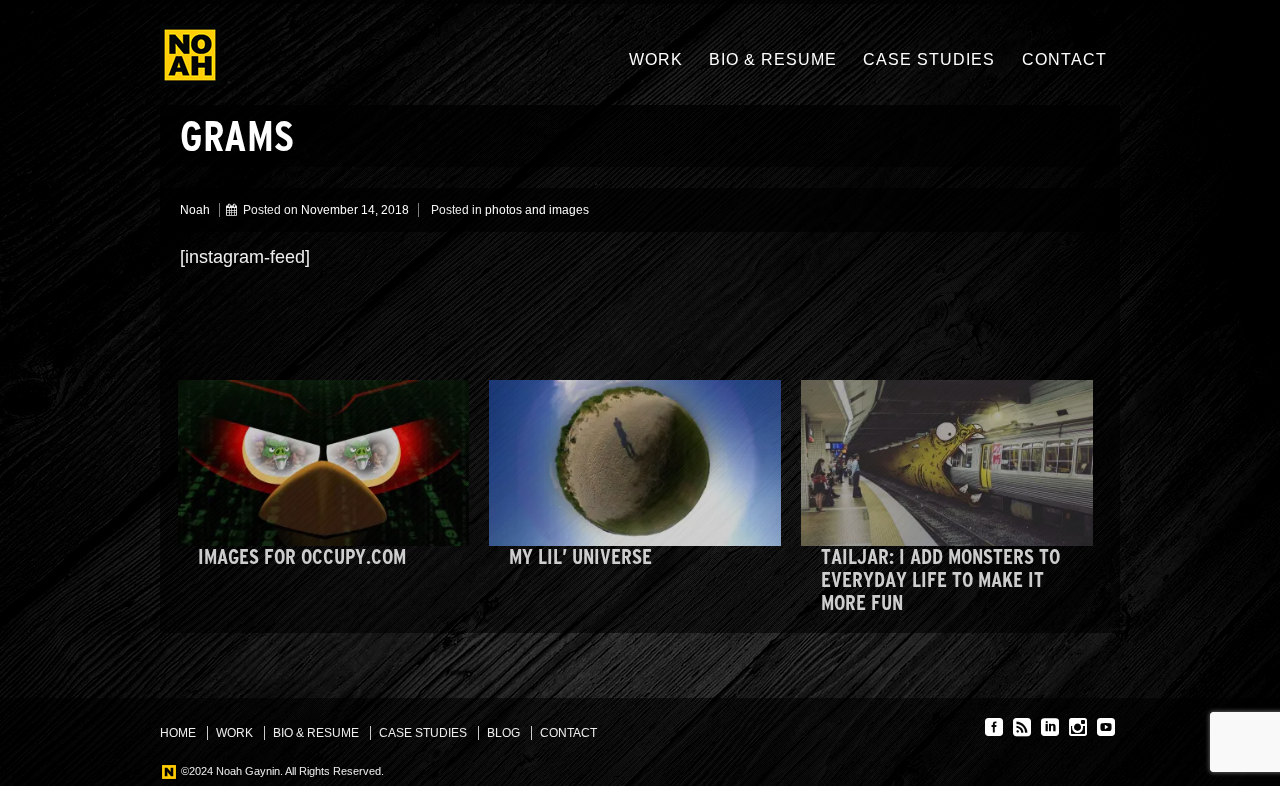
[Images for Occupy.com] (324, 463)
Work (656, 59)
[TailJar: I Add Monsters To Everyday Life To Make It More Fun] (947, 463)
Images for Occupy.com (302, 556)
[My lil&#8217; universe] (635, 463)
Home (178, 733)
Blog (503, 733)
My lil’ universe (580, 556)
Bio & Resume (773, 59)
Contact (1064, 59)
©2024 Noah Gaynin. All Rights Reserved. (281, 771)
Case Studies (929, 59)
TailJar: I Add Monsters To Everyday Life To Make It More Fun (940, 579)
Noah (195, 210)
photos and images (537, 210)
